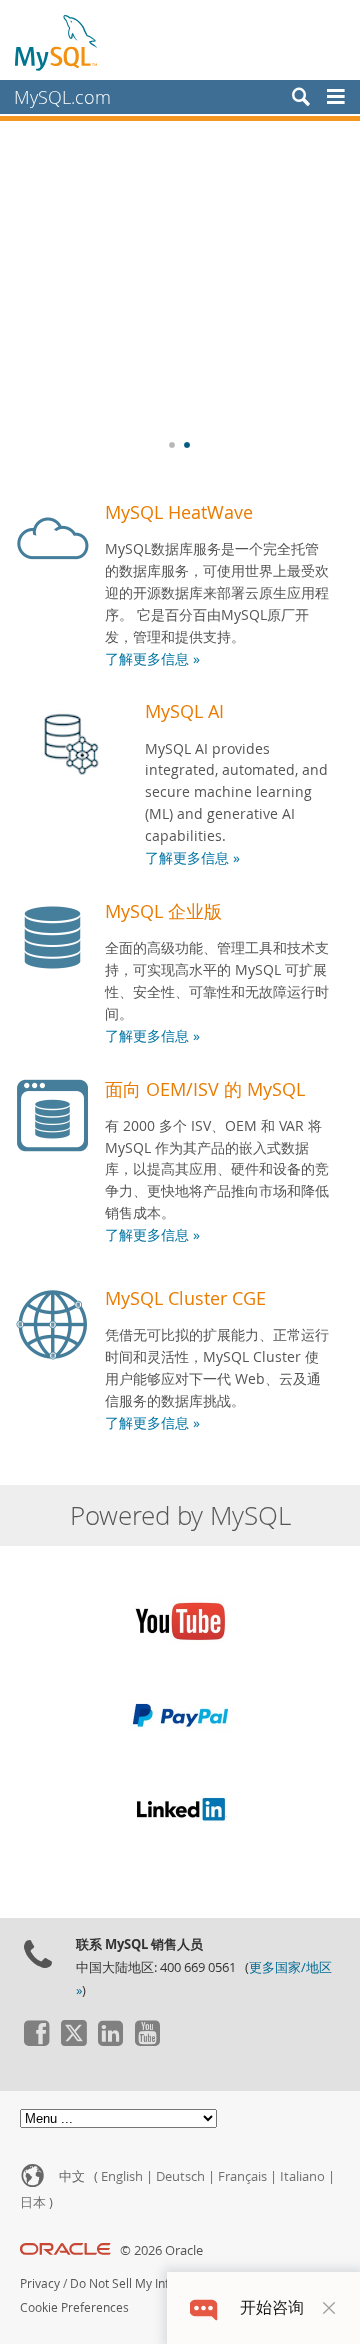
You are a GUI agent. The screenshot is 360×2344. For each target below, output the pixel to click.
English (122, 2176)
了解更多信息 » (152, 659)
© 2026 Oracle (161, 2250)
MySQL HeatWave (179, 512)
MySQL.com (62, 97)
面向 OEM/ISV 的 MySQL (205, 1089)
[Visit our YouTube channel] (147, 2041)
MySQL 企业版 (163, 911)
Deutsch (180, 2176)
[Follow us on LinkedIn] (110, 2041)
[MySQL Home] (57, 42)
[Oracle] (65, 2250)
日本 (33, 2202)
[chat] (203, 2307)
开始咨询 (272, 2307)
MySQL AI (184, 711)
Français (242, 2176)
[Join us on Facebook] (36, 2041)
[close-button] (329, 2308)
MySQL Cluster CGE (185, 1298)
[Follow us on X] (73, 2041)
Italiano (302, 2176)
